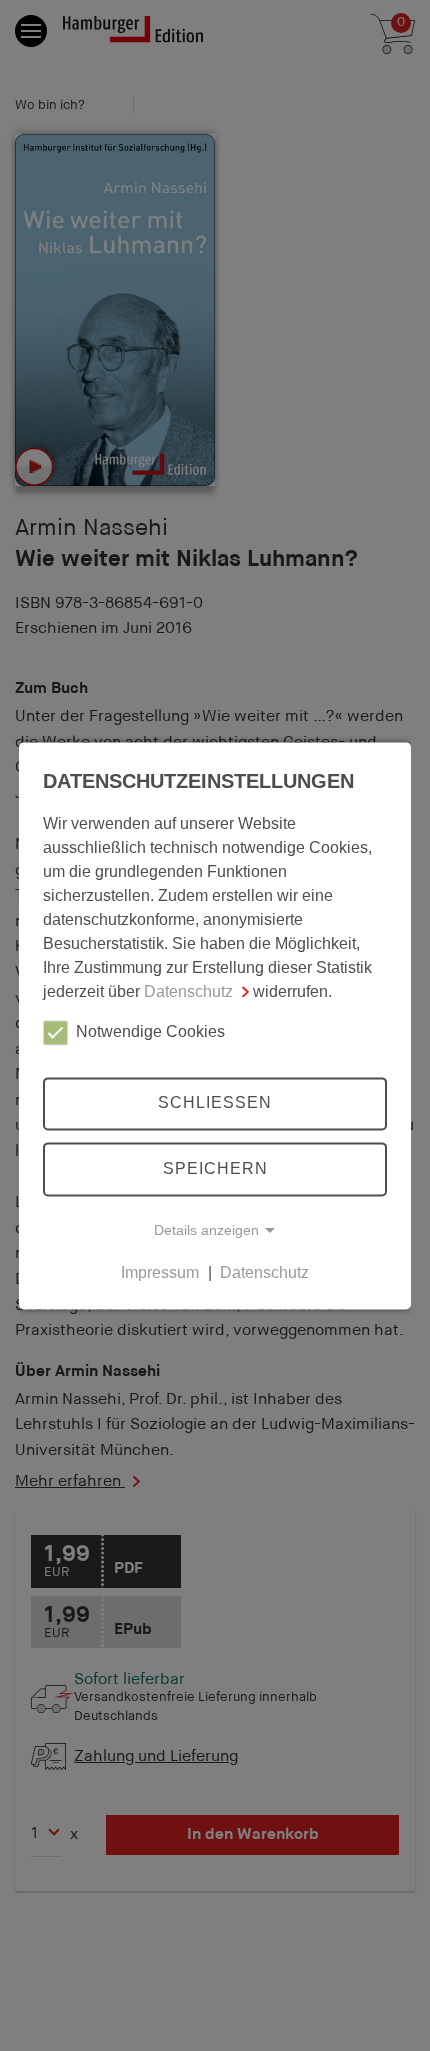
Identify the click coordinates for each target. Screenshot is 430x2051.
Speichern (215, 1168)
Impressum (160, 1272)
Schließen (215, 1103)
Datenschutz (188, 991)
